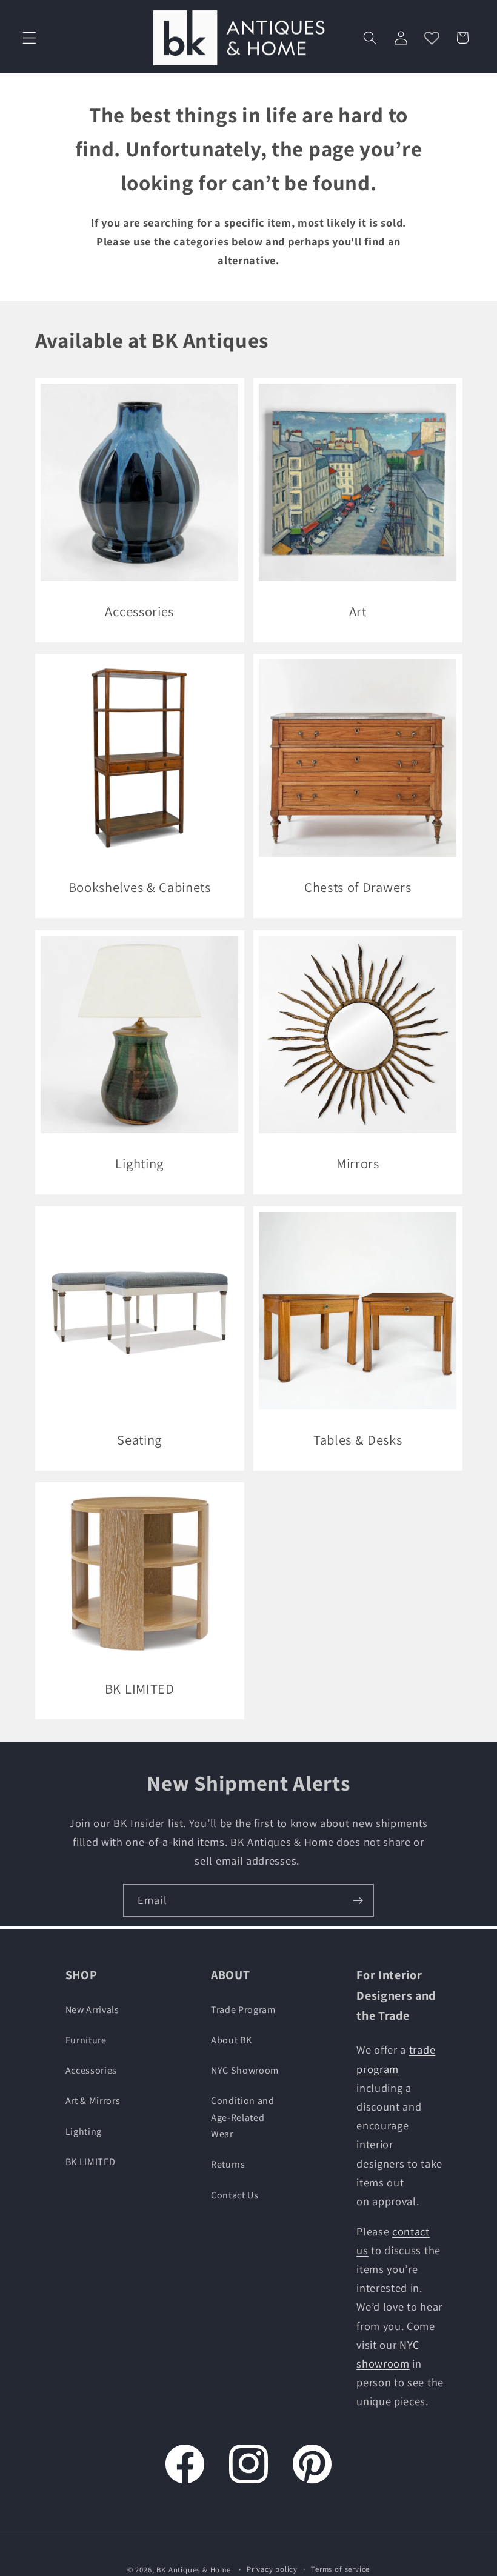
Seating (139, 1439)
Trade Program (243, 2010)
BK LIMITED (139, 1689)
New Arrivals (92, 2010)
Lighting (139, 1163)
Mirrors (358, 1163)
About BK (232, 2040)
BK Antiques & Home (194, 2570)
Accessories (139, 611)
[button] (29, 38)
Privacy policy (272, 2569)
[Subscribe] (358, 1900)
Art (358, 611)
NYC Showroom (245, 2070)
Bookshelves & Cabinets (139, 887)
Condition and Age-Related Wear (243, 2117)
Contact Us (235, 2195)
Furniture (86, 2040)
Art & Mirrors (93, 2101)
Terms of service (340, 2569)
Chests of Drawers (358, 887)
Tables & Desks (358, 1439)
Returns (228, 2164)
